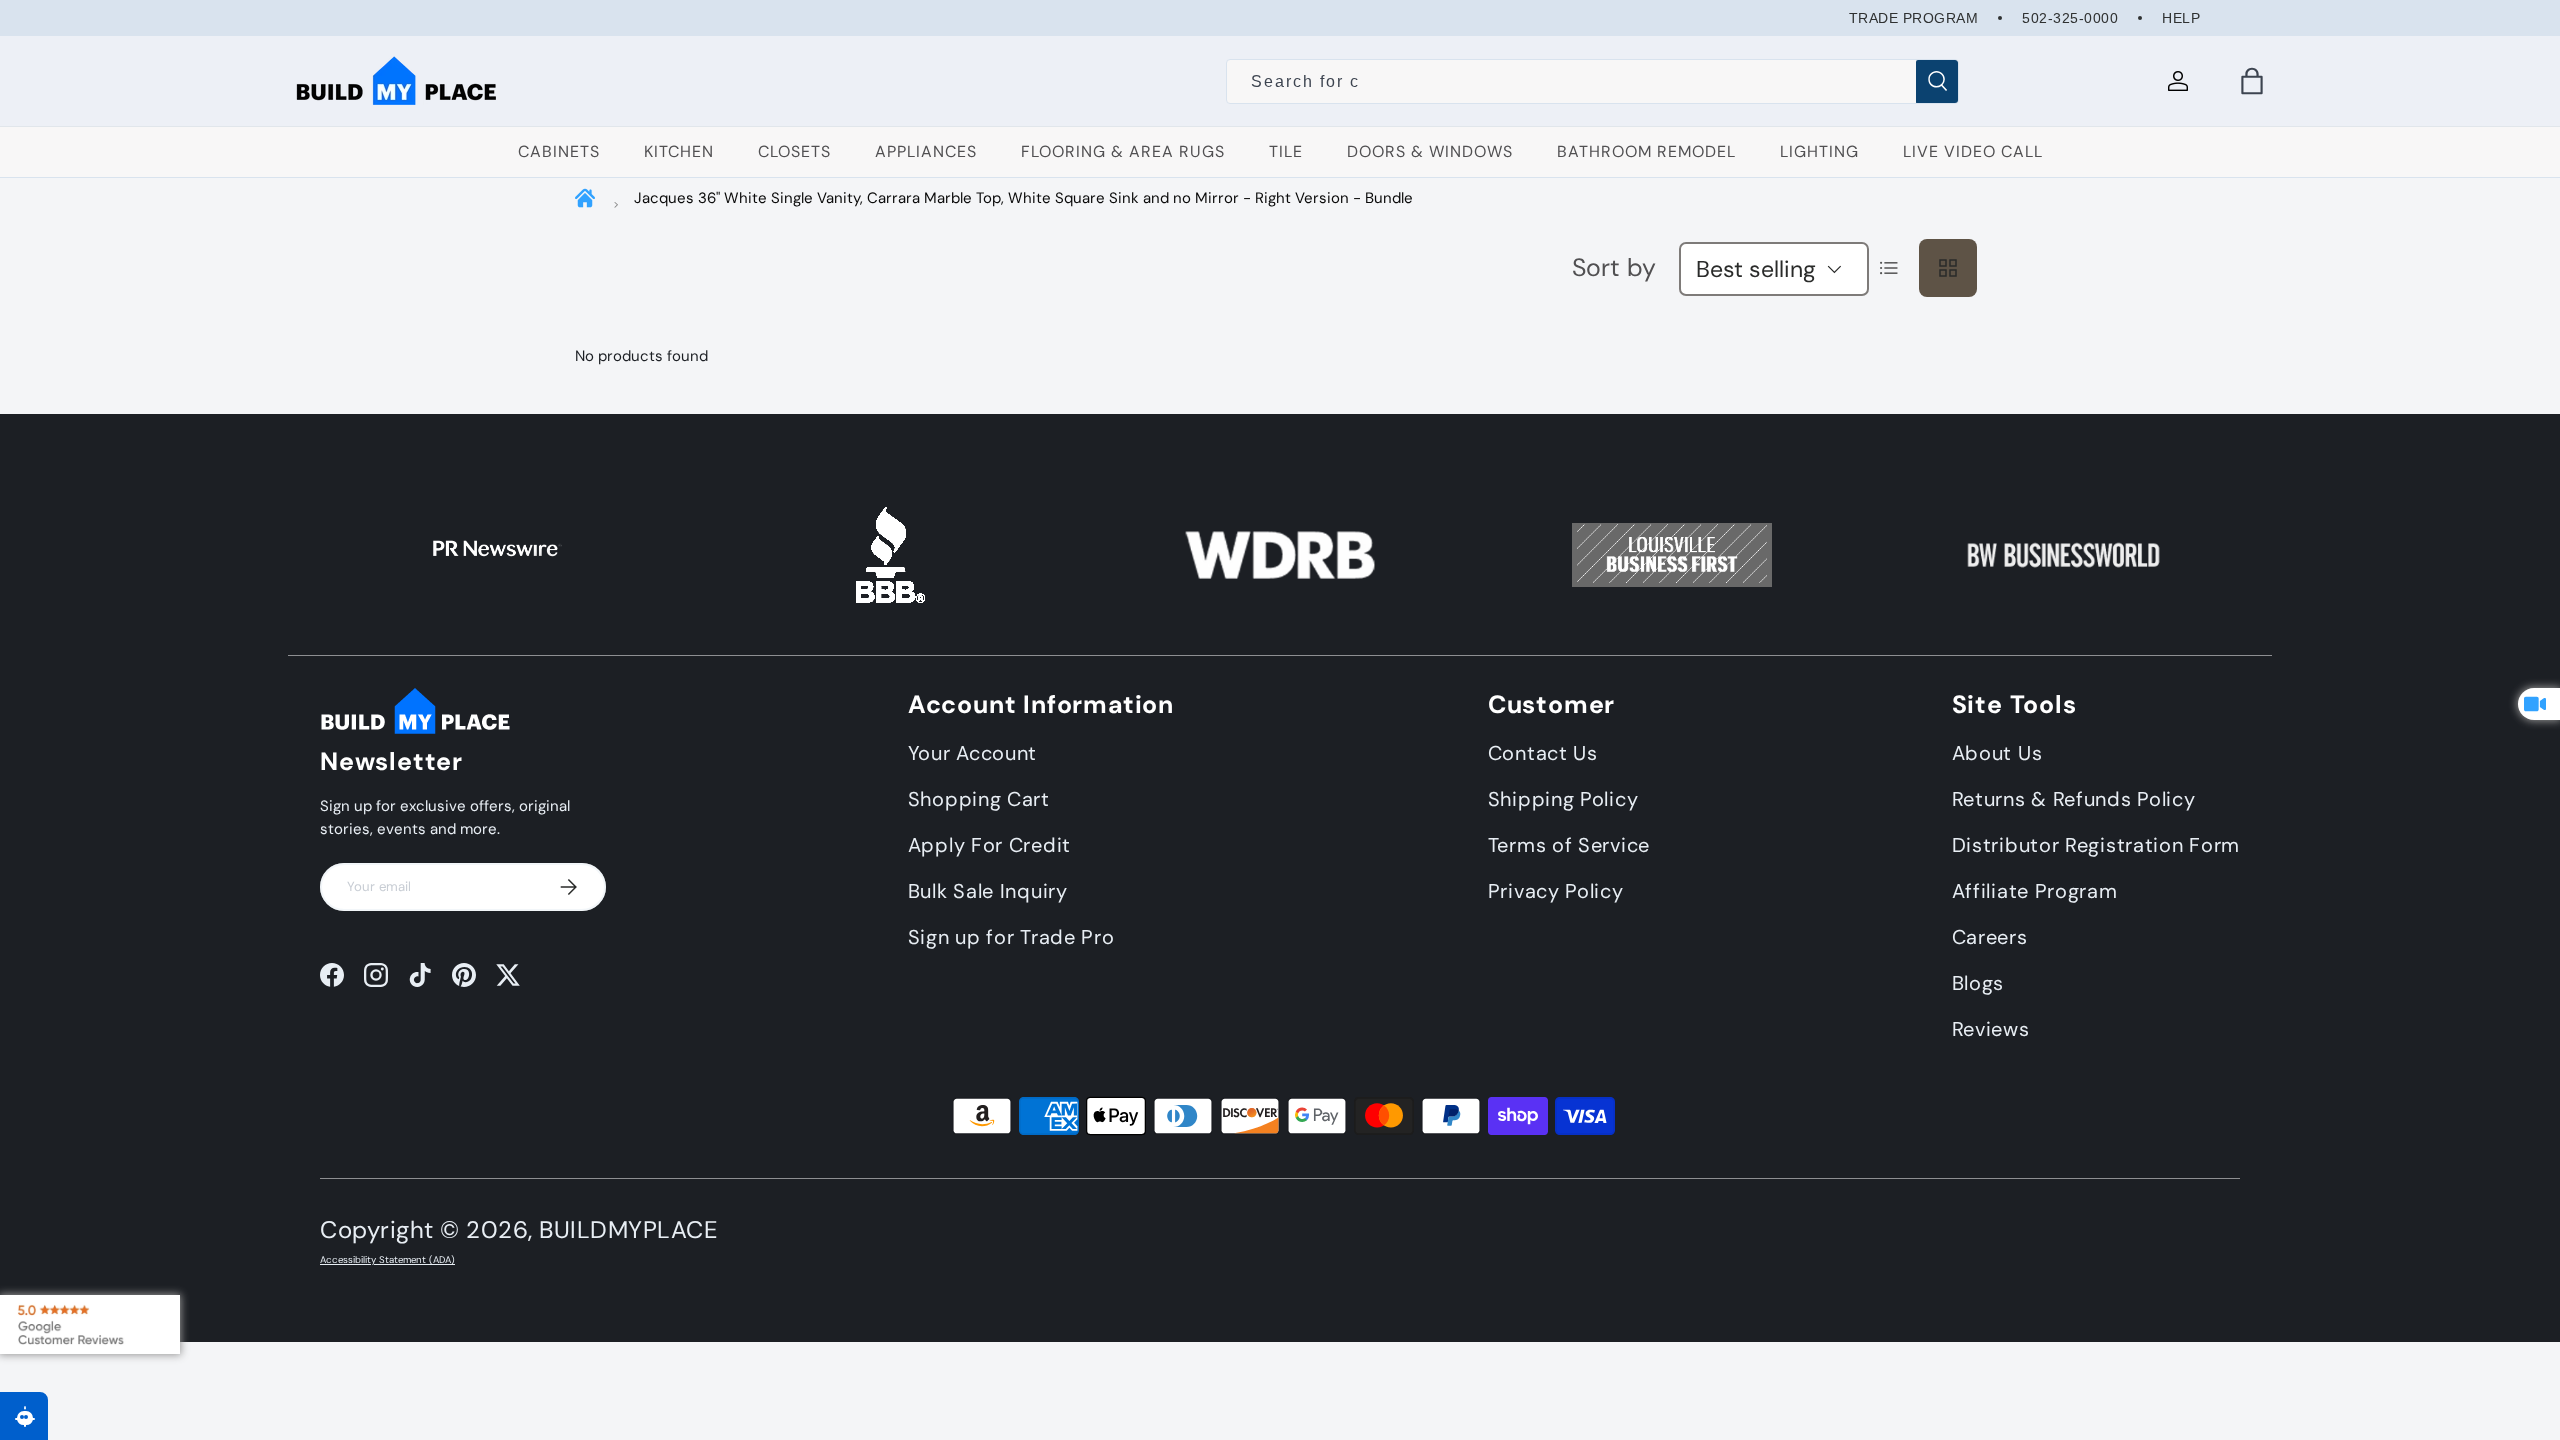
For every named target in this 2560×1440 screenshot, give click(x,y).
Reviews (1991, 1029)
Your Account (972, 753)
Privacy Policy (1556, 891)
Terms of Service (1569, 845)
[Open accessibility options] (24, 1416)
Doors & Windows (1430, 151)
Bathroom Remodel (1646, 151)
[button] (2252, 81)
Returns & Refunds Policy (2074, 799)
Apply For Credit (989, 845)
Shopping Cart (979, 799)
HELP (2181, 18)
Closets (794, 151)
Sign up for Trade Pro (1011, 937)
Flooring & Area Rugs (1123, 151)
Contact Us (1543, 753)
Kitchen (679, 151)
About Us (1997, 753)
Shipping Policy (1563, 799)
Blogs (1978, 983)
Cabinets (559, 151)
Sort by (1614, 267)
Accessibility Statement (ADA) (387, 1260)
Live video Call (1973, 151)
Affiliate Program (2035, 891)
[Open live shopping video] (2539, 704)
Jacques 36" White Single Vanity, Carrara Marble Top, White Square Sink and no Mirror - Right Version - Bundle (1023, 198)
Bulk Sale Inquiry (988, 891)
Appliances (926, 151)
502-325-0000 (2070, 18)
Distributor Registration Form (2096, 845)
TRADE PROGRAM (1914, 18)
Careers (1990, 937)
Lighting (1819, 151)
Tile (1286, 151)
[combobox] (1592, 82)
